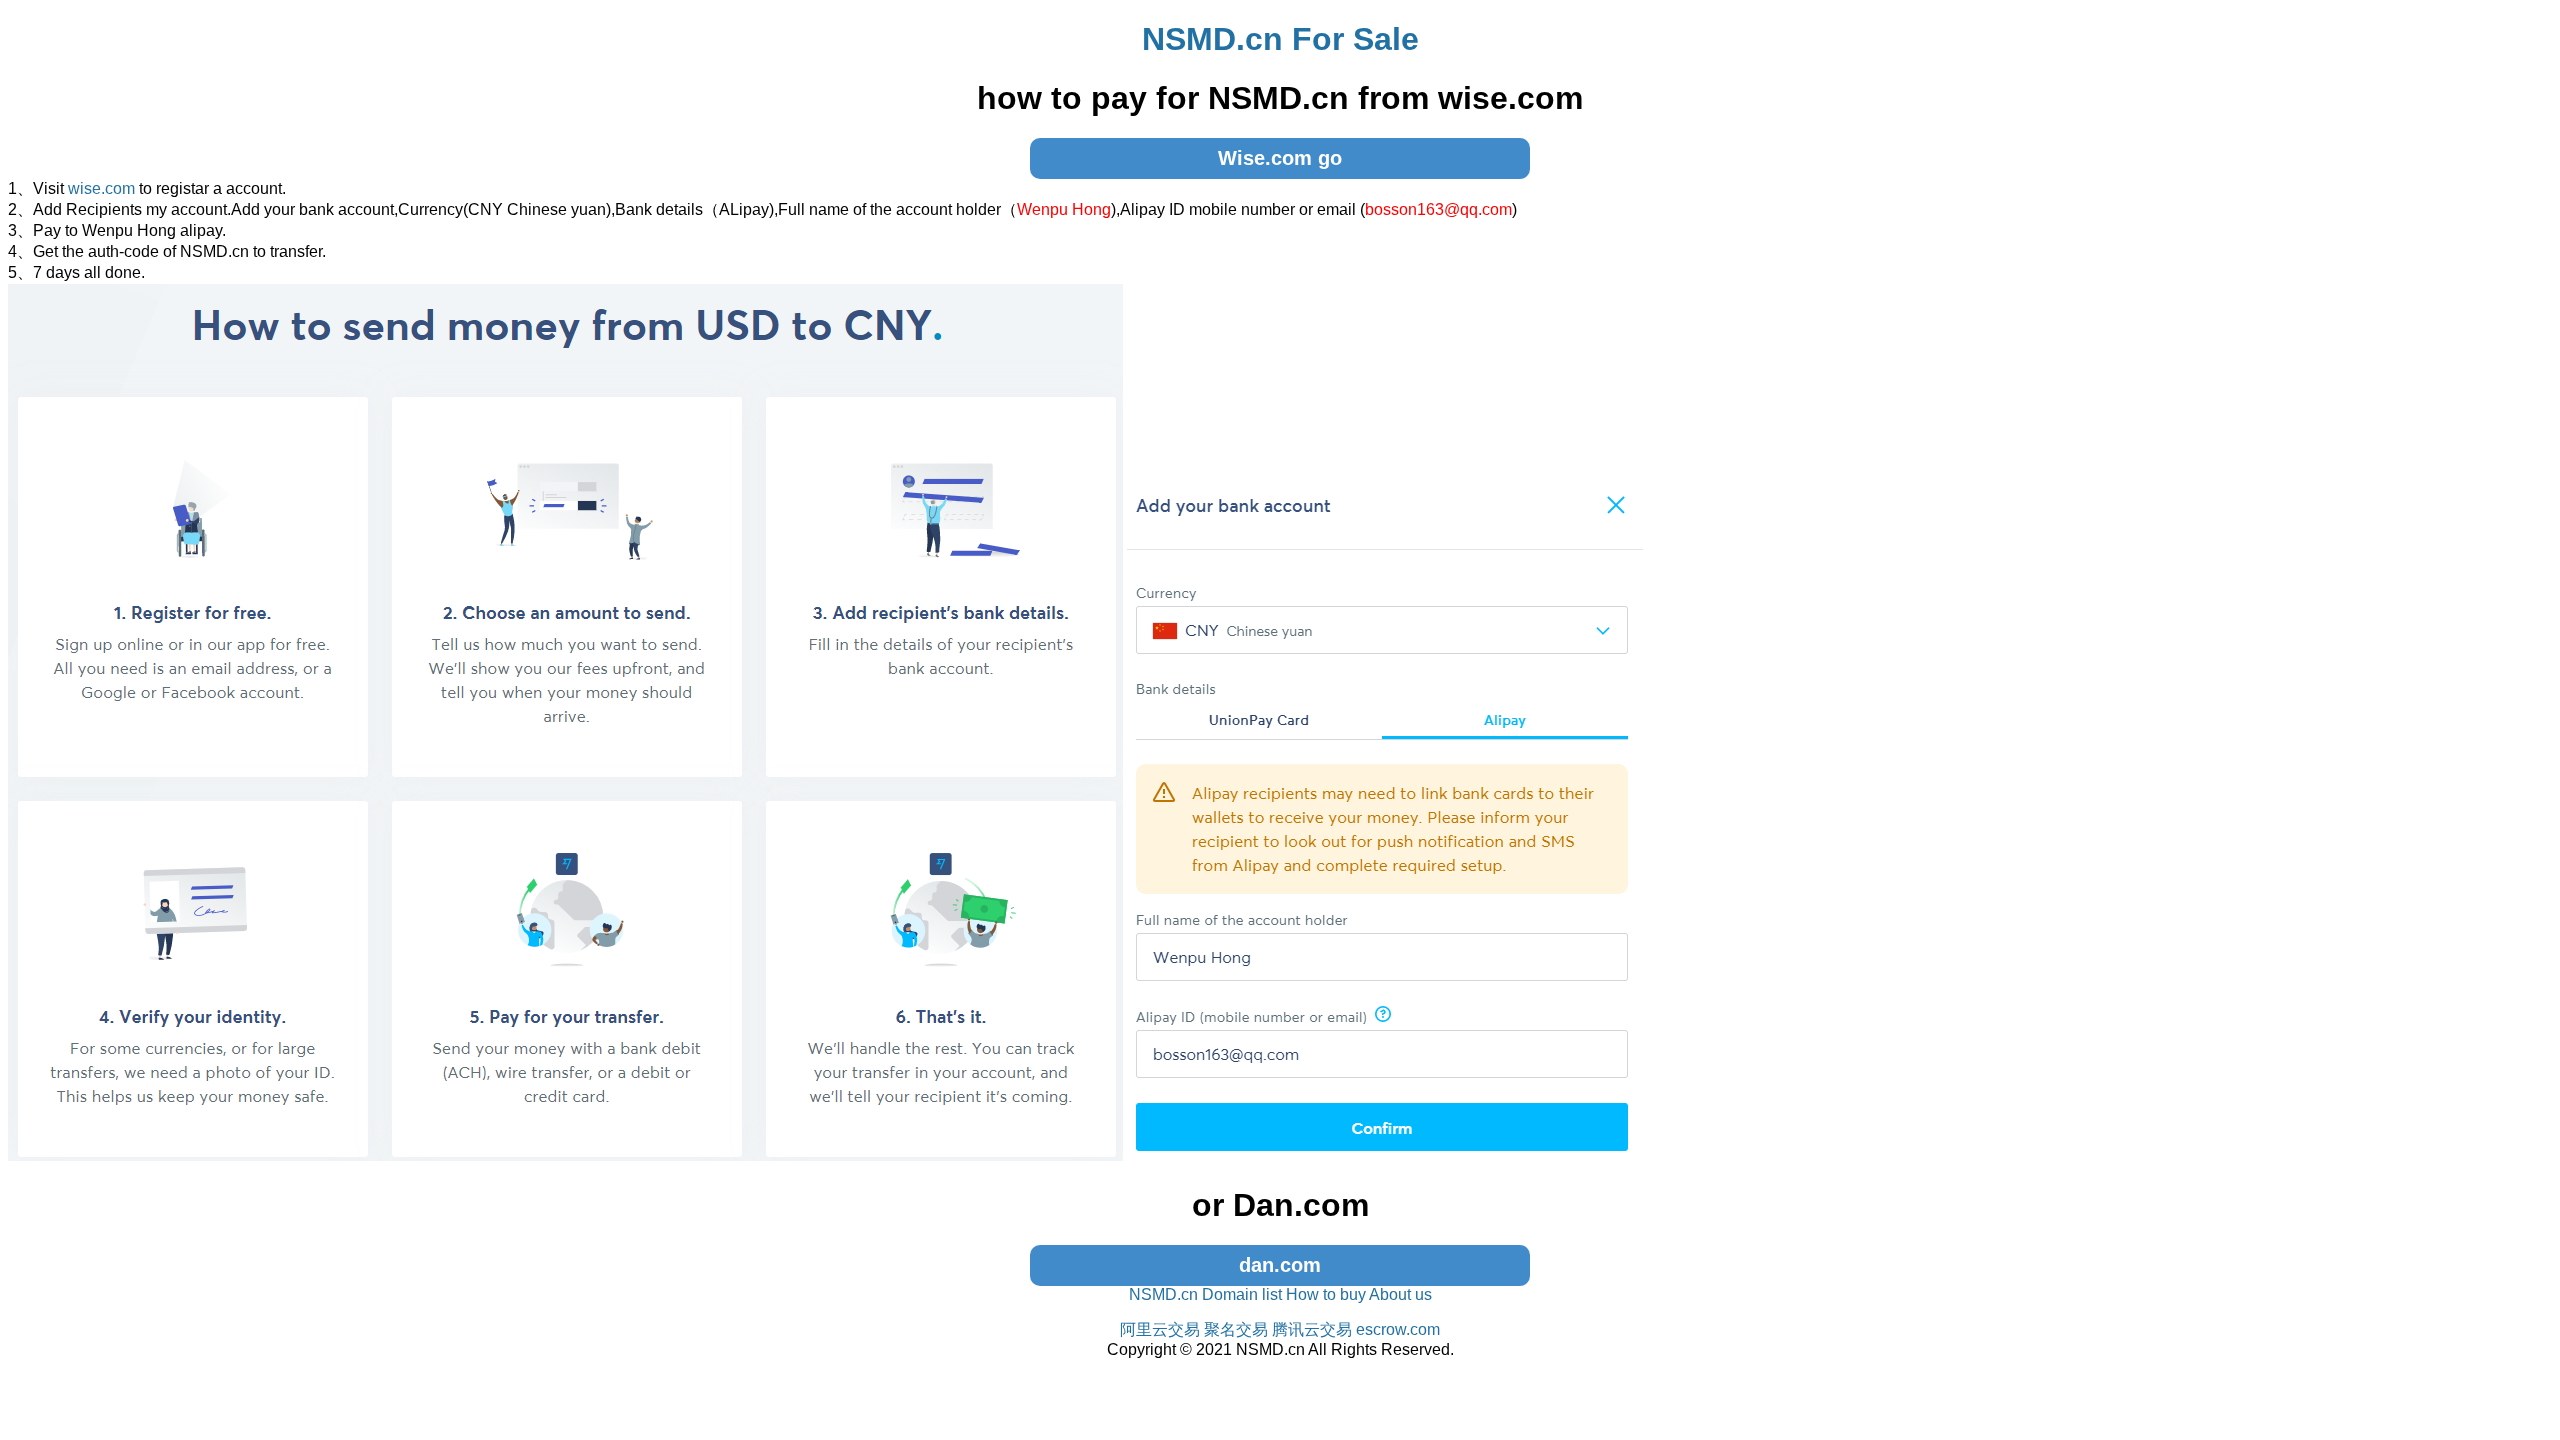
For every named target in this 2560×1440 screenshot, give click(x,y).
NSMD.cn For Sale (1280, 39)
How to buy (1326, 1294)
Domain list (1242, 1294)
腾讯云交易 (1312, 1329)
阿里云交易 (1160, 1329)
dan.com (1280, 1265)
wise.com (101, 188)
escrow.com (1398, 1329)
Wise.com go (1280, 158)
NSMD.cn (1163, 1294)
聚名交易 (1236, 1329)
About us (1400, 1294)
